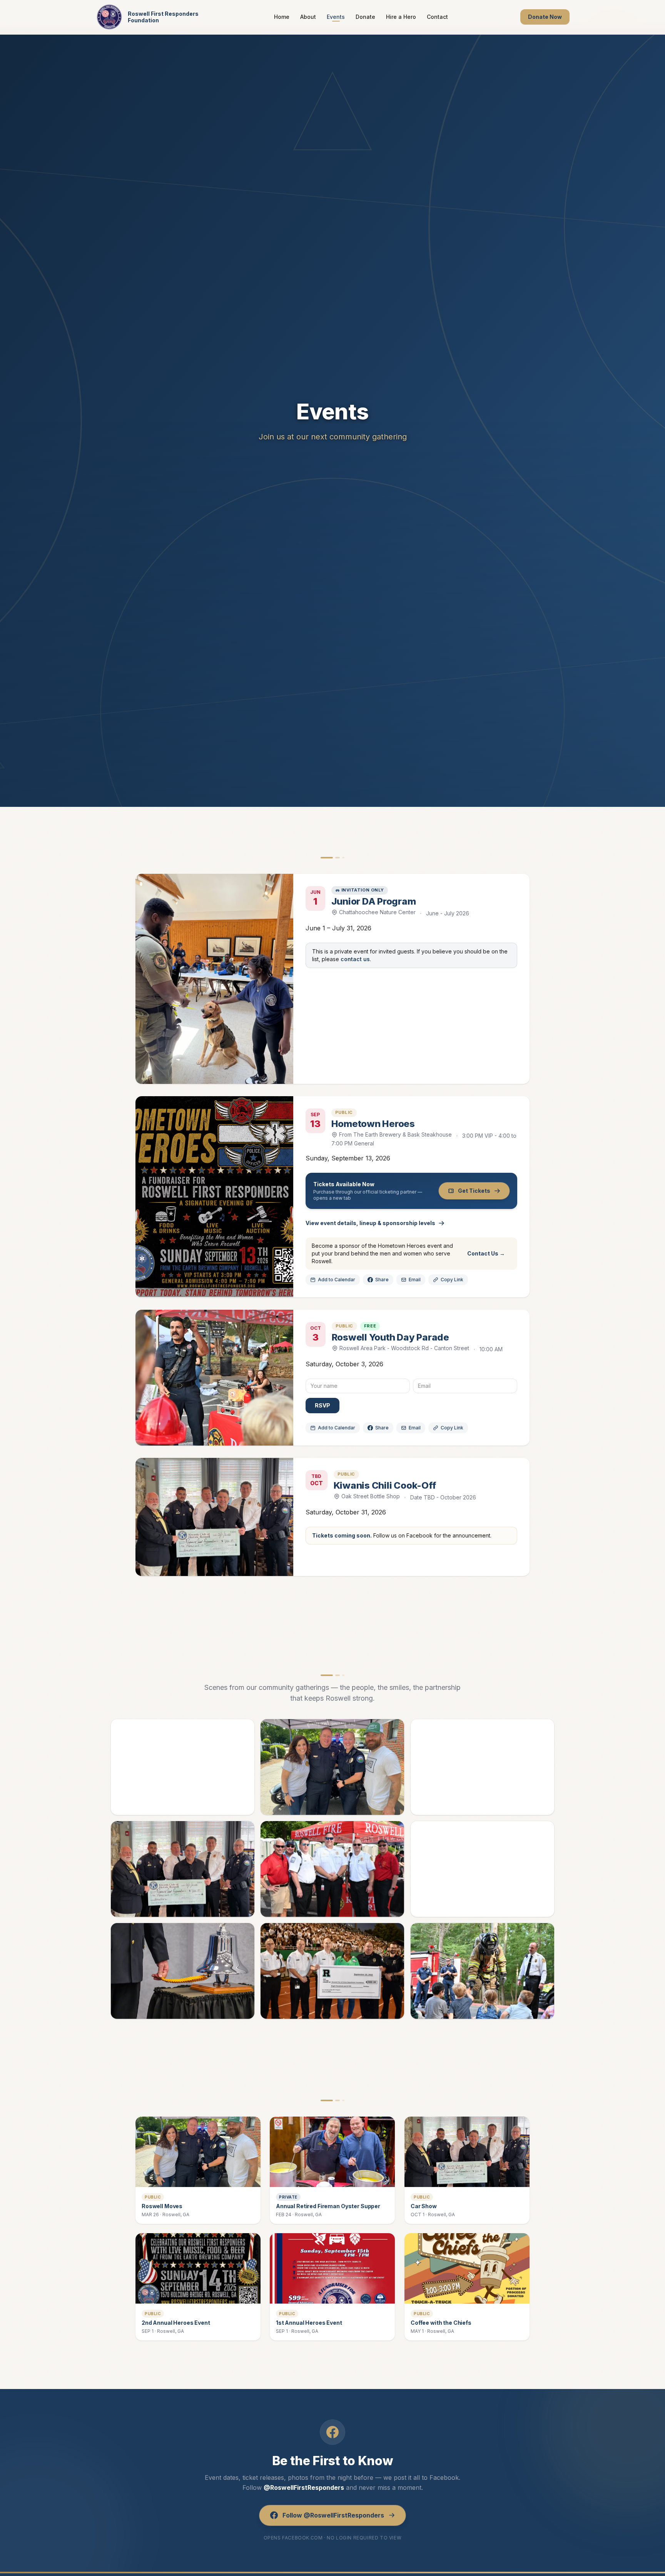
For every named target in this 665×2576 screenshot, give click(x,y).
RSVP (322, 1405)
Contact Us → (486, 1253)
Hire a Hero (401, 17)
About (308, 17)
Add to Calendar (337, 1280)
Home (282, 17)
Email (415, 1280)
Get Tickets (474, 1191)
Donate (365, 17)
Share (382, 1280)
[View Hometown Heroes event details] (214, 1197)
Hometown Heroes (373, 1124)
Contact (437, 17)
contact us (355, 959)
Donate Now (545, 17)
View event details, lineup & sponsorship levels (370, 1223)
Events (336, 17)
